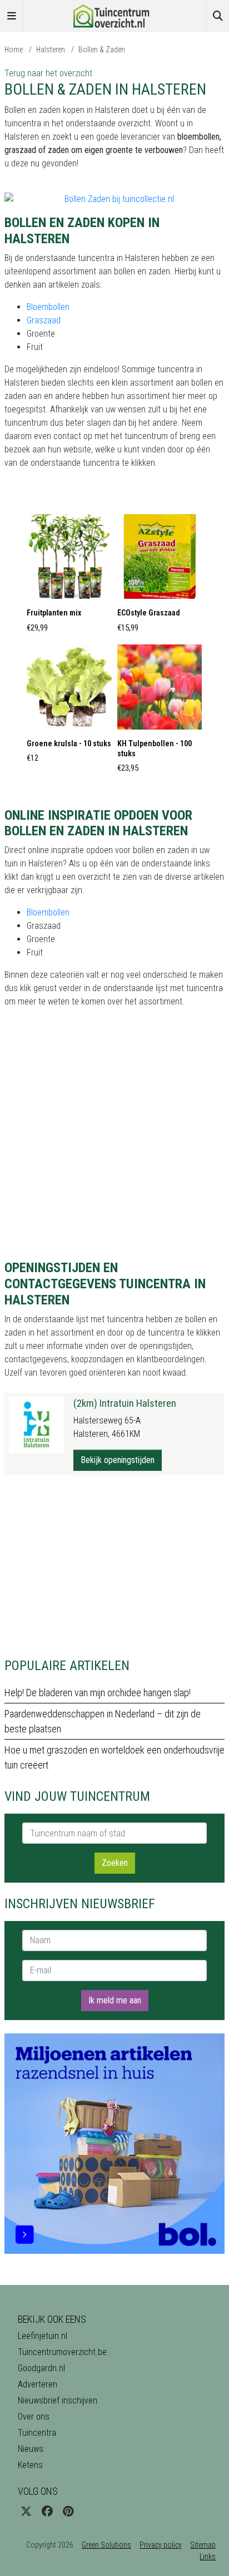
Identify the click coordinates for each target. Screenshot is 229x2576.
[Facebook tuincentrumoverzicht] (47, 2511)
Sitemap (203, 2545)
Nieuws (31, 2449)
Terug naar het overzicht (48, 73)
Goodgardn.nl (41, 2368)
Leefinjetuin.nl (43, 2336)
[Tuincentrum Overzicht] (114, 15)
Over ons (34, 2417)
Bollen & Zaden (102, 50)
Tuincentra (37, 2433)
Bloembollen (48, 307)
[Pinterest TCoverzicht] (68, 2511)
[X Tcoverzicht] (26, 2511)
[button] (69, 577)
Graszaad (44, 320)
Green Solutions (106, 2545)
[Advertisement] (114, 1567)
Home (14, 50)
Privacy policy (161, 2545)
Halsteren (51, 50)
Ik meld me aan (115, 2000)
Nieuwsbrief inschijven (58, 2400)
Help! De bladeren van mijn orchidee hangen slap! (98, 1693)
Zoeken (115, 1863)
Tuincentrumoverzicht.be (62, 2352)
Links (208, 2557)
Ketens (30, 2465)
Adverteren (38, 2384)
